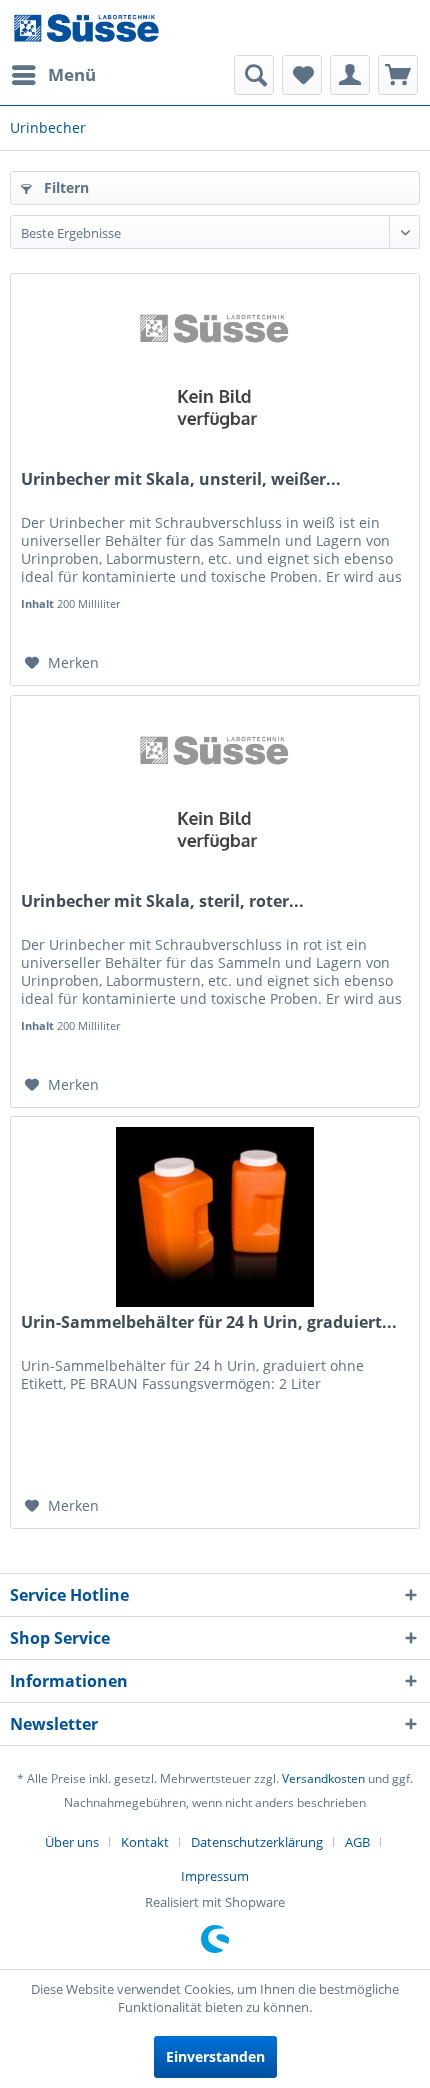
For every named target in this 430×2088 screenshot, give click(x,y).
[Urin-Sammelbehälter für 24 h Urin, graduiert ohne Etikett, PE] (215, 1217)
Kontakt (145, 1842)
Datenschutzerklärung (257, 1842)
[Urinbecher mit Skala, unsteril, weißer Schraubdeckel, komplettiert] (215, 374)
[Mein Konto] (350, 75)
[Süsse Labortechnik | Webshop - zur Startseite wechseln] (86, 27)
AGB (357, 1842)
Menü (72, 74)
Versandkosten (323, 1778)
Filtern (64, 187)
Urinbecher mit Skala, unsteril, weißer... (181, 479)
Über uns (72, 1842)
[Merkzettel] (302, 75)
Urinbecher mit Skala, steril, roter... (162, 901)
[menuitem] (53, 75)
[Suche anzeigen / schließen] (254, 75)
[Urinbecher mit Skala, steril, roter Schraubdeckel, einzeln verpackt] (215, 796)
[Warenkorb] (398, 75)
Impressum (215, 1876)
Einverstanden (215, 2056)
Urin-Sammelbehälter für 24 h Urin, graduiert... (209, 1322)
